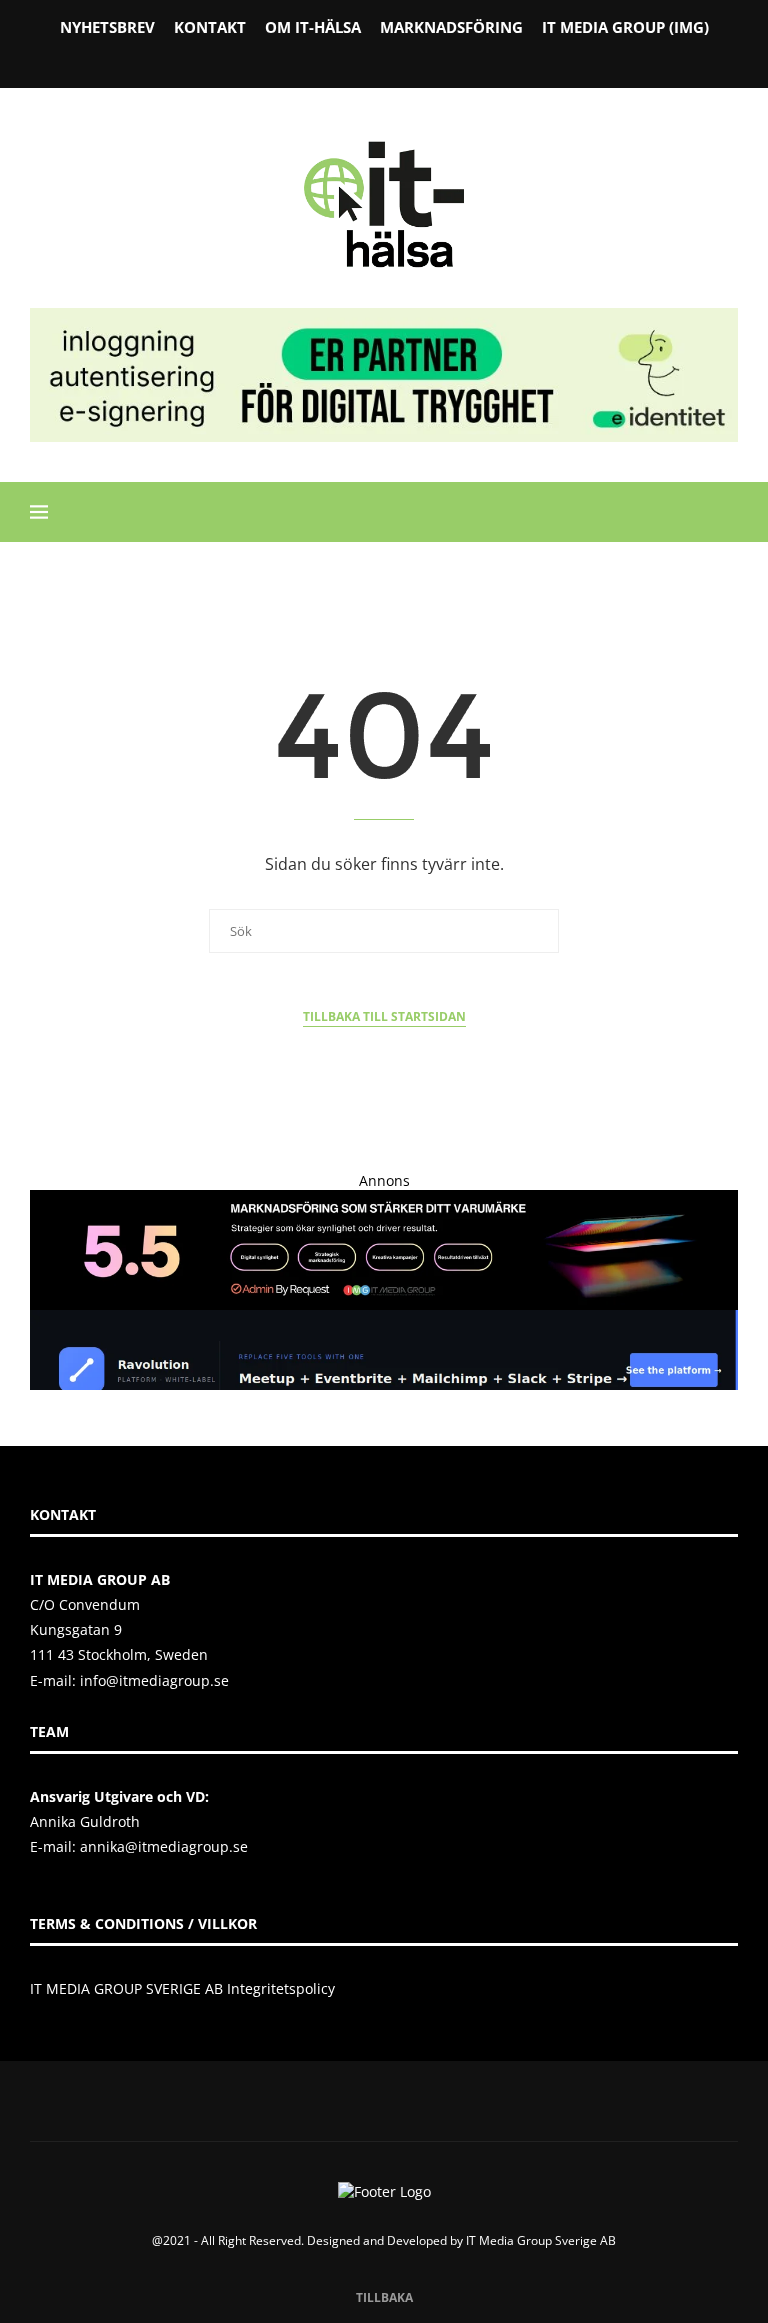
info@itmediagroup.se (154, 1680)
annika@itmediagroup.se (164, 1846)
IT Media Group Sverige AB (541, 2240)
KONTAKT (210, 27)
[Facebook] (333, 59)
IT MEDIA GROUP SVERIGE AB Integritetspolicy (182, 1988)
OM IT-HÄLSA (313, 27)
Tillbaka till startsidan (384, 1016)
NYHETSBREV (107, 27)
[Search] (728, 512)
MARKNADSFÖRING (451, 27)
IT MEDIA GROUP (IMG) (625, 27)
